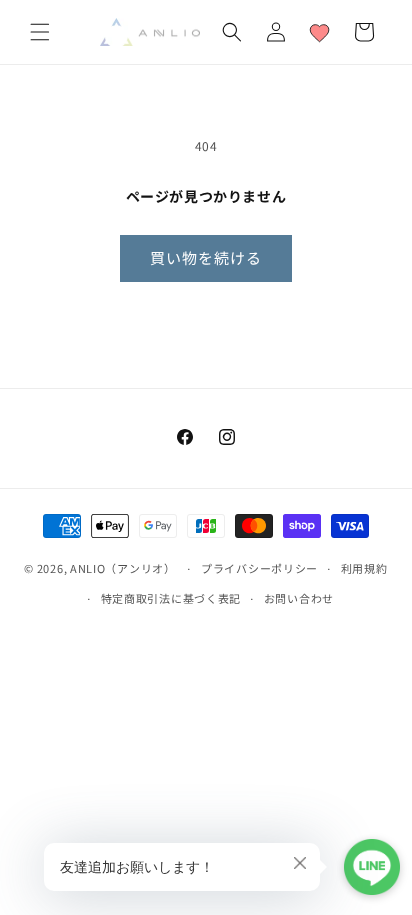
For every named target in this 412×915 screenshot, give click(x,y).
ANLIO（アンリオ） (123, 568)
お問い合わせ (299, 598)
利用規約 (364, 568)
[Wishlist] (320, 32)
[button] (40, 32)
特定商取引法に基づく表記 (171, 598)
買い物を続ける (206, 257)
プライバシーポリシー (259, 568)
